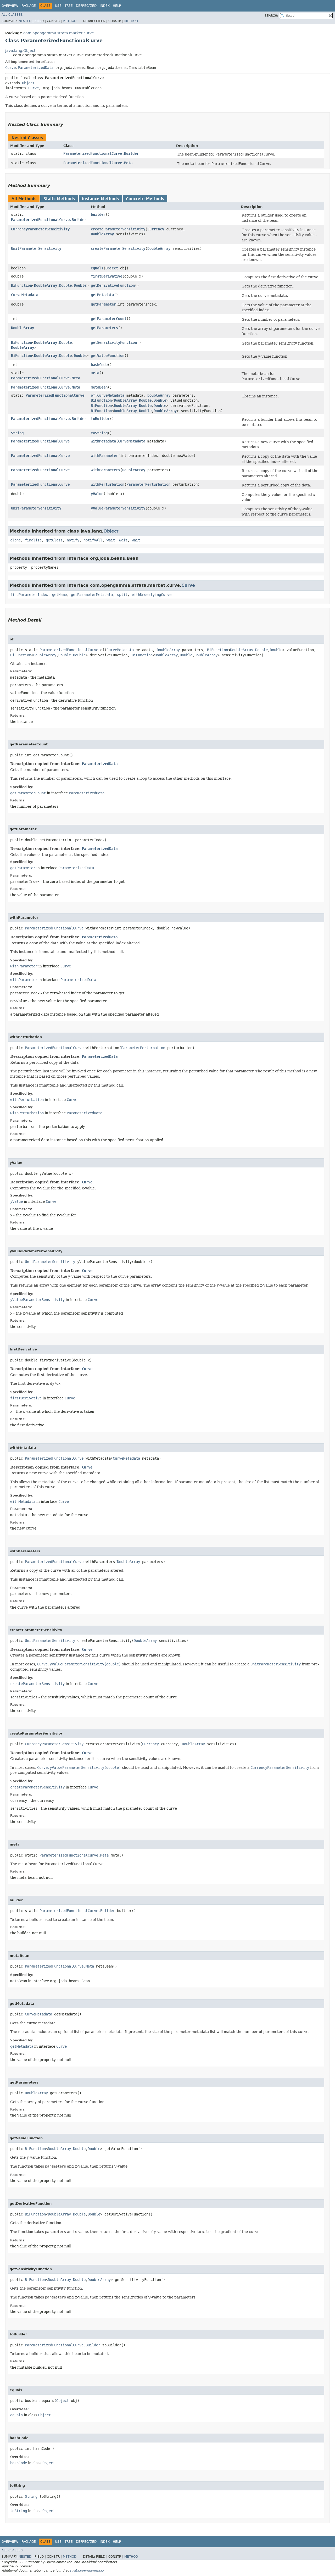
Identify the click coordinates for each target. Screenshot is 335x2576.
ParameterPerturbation (148, 484)
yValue (97, 494)
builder (98, 214)
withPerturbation (108, 484)
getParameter (103, 304)
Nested (25, 21)
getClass (54, 540)
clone (15, 540)
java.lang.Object (20, 51)
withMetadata (103, 441)
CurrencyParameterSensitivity (40, 229)
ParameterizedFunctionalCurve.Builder (101, 153)
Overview (10, 6)
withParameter (104, 456)
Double (65, 285)
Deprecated (86, 6)
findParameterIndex (29, 595)
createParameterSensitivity (118, 229)
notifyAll (93, 540)
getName (59, 595)
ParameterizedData (36, 68)
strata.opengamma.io (87, 2571)
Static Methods (59, 199)
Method (70, 21)
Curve (10, 68)
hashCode (99, 365)
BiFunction (21, 285)
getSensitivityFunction (114, 342)
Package (29, 6)
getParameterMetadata (92, 595)
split (122, 595)
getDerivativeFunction (113, 285)
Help (117, 6)
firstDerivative (107, 276)
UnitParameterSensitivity (36, 248)
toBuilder (100, 419)
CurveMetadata (25, 295)
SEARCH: (271, 16)
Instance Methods (100, 199)
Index (105, 6)
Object (28, 83)
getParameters (104, 328)
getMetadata (102, 295)
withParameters (105, 470)
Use (58, 6)
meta (95, 373)
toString (99, 433)
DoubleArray (102, 234)
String (17, 433)
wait (111, 540)
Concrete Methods (145, 199)
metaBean (99, 387)
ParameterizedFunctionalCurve (55, 395)
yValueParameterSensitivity (118, 508)
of (93, 395)
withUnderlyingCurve (152, 595)
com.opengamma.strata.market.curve (59, 33)
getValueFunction (108, 356)
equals (97, 268)
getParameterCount (109, 319)
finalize (33, 540)
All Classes (12, 15)
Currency (156, 229)
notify (73, 540)
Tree (69, 6)
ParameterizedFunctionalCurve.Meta (98, 163)
